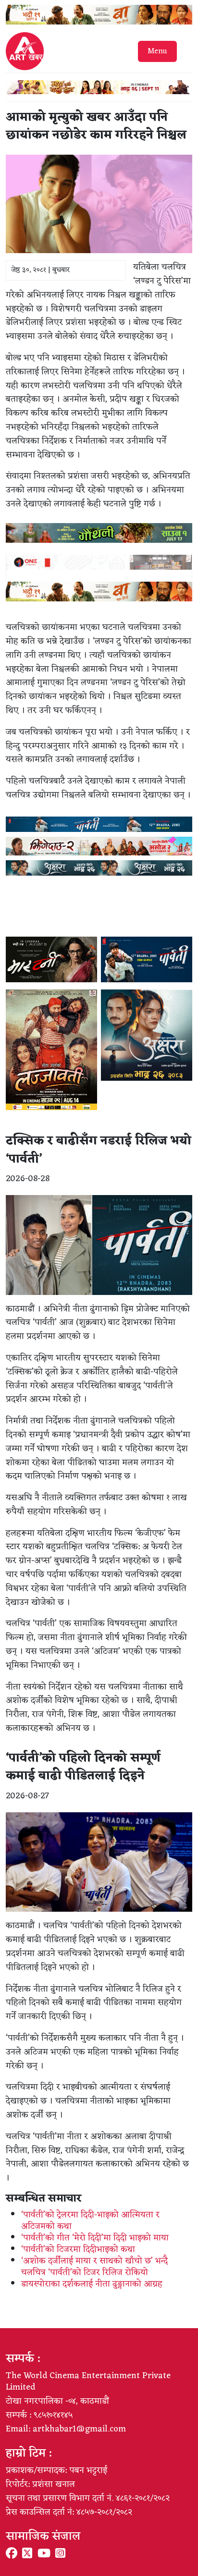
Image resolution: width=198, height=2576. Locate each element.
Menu (157, 51)
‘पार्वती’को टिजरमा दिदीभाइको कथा (78, 2249)
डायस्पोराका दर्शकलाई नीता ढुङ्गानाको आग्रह (92, 2284)
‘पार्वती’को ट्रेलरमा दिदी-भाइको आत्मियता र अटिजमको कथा (90, 2221)
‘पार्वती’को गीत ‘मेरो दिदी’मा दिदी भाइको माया (95, 2238)
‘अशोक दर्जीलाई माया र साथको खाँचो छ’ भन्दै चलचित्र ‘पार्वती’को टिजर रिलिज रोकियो (94, 2267)
